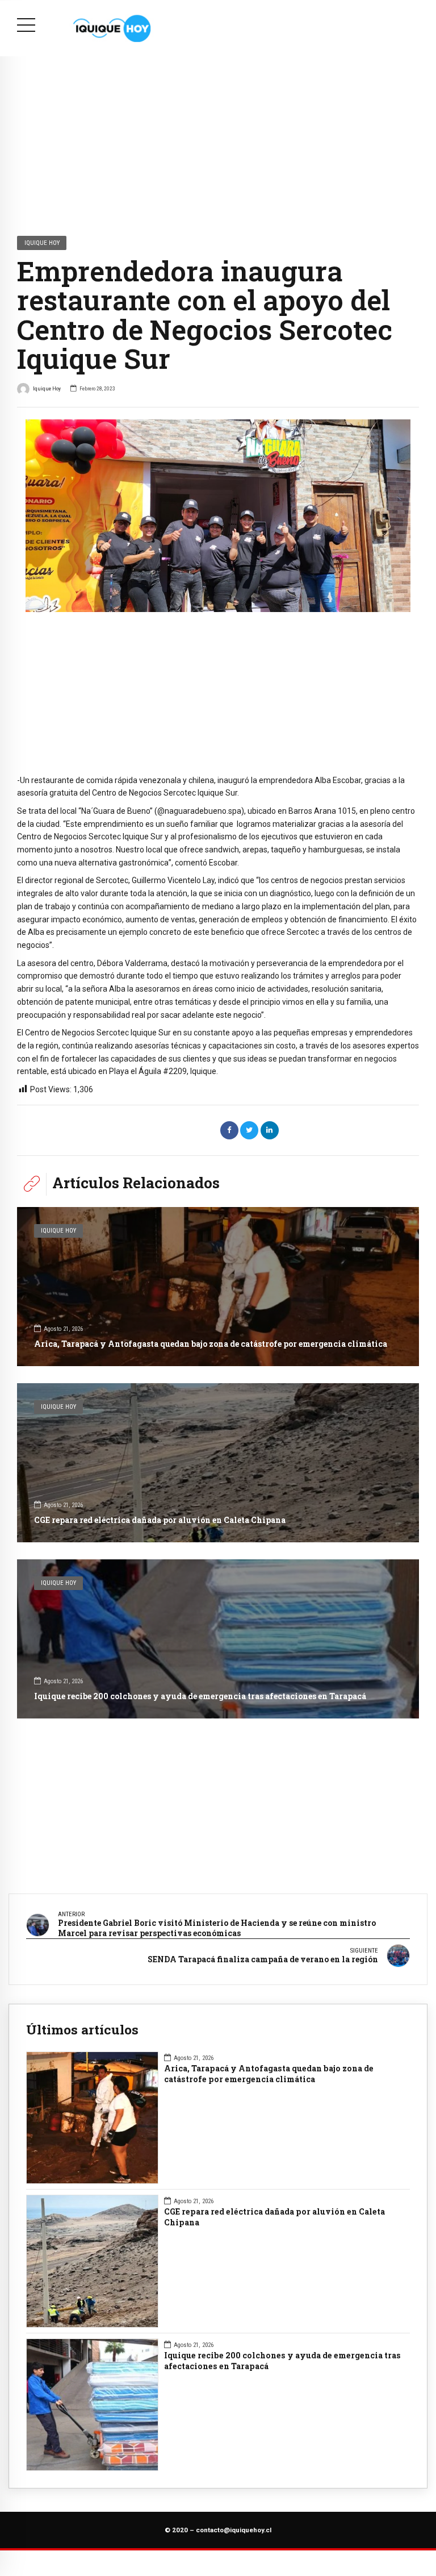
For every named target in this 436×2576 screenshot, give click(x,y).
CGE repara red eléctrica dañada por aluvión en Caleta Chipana (160, 1520)
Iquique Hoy (42, 243)
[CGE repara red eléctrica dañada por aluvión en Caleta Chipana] (218, 1463)
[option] (218, 516)
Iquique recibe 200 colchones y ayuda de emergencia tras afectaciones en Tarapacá (200, 1696)
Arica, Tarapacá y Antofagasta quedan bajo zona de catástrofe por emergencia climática (211, 1344)
